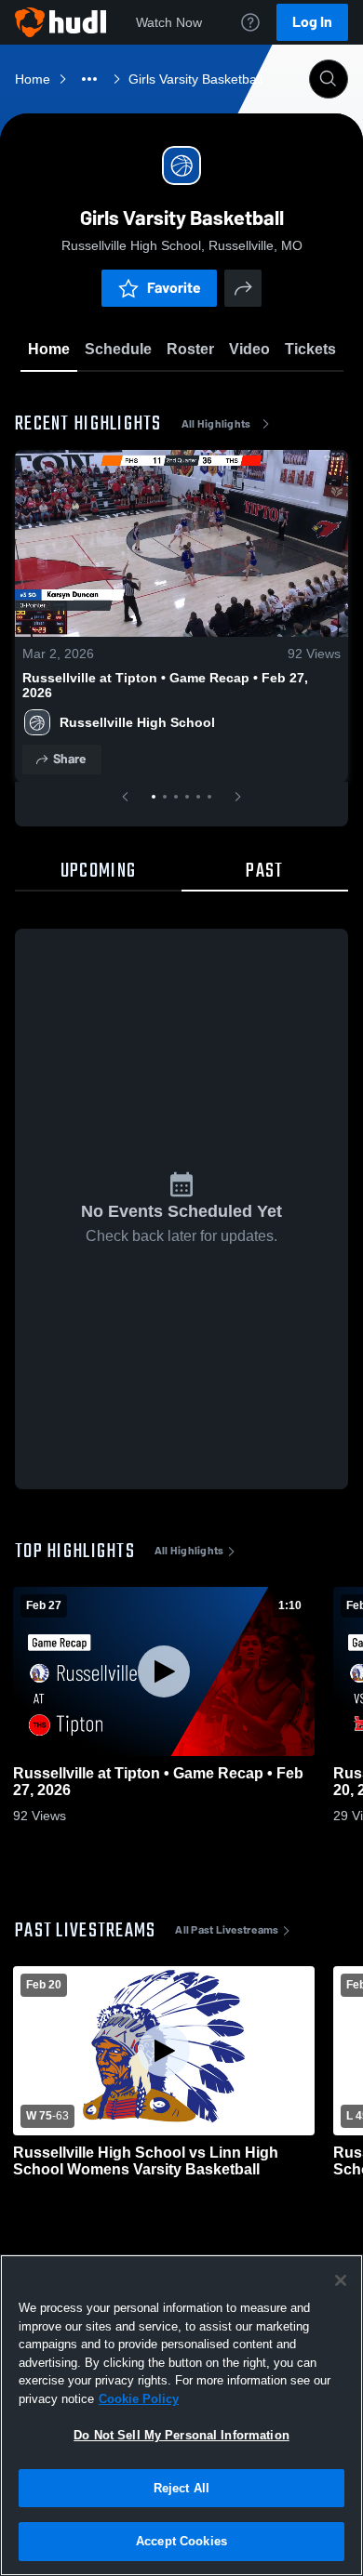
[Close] (341, 2280)
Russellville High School (137, 722)
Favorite (174, 288)
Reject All (181, 2488)
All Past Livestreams (227, 1930)
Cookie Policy (139, 2399)
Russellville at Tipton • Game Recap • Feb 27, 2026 (165, 685)
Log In (312, 22)
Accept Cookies (181, 2541)
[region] (181, 2415)
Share (69, 759)
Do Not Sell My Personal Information (181, 2435)
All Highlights (216, 424)
